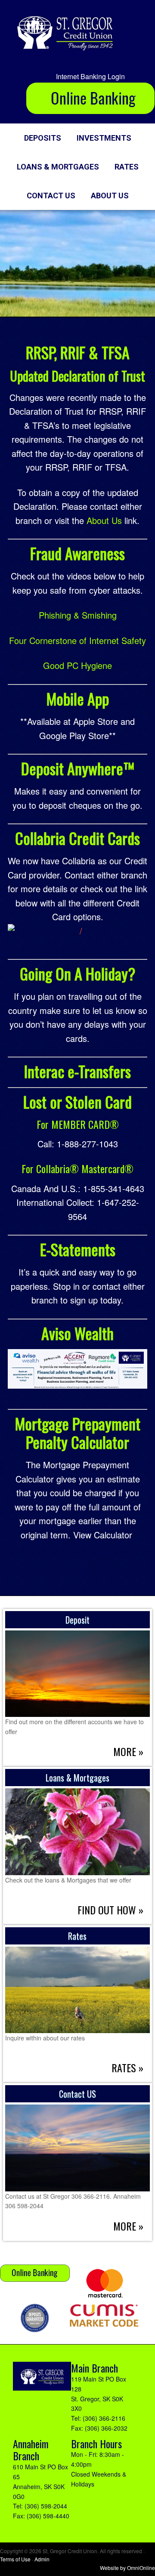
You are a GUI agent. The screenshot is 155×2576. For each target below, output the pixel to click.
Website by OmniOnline (127, 2568)
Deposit (77, 1620)
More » (128, 1751)
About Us (104, 520)
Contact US (77, 2094)
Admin (42, 2559)
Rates (77, 1936)
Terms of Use (15, 2559)
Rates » (127, 2068)
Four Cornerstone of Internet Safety (77, 640)
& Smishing (94, 615)
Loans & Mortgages (77, 1778)
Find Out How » (110, 1910)
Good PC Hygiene (77, 665)
